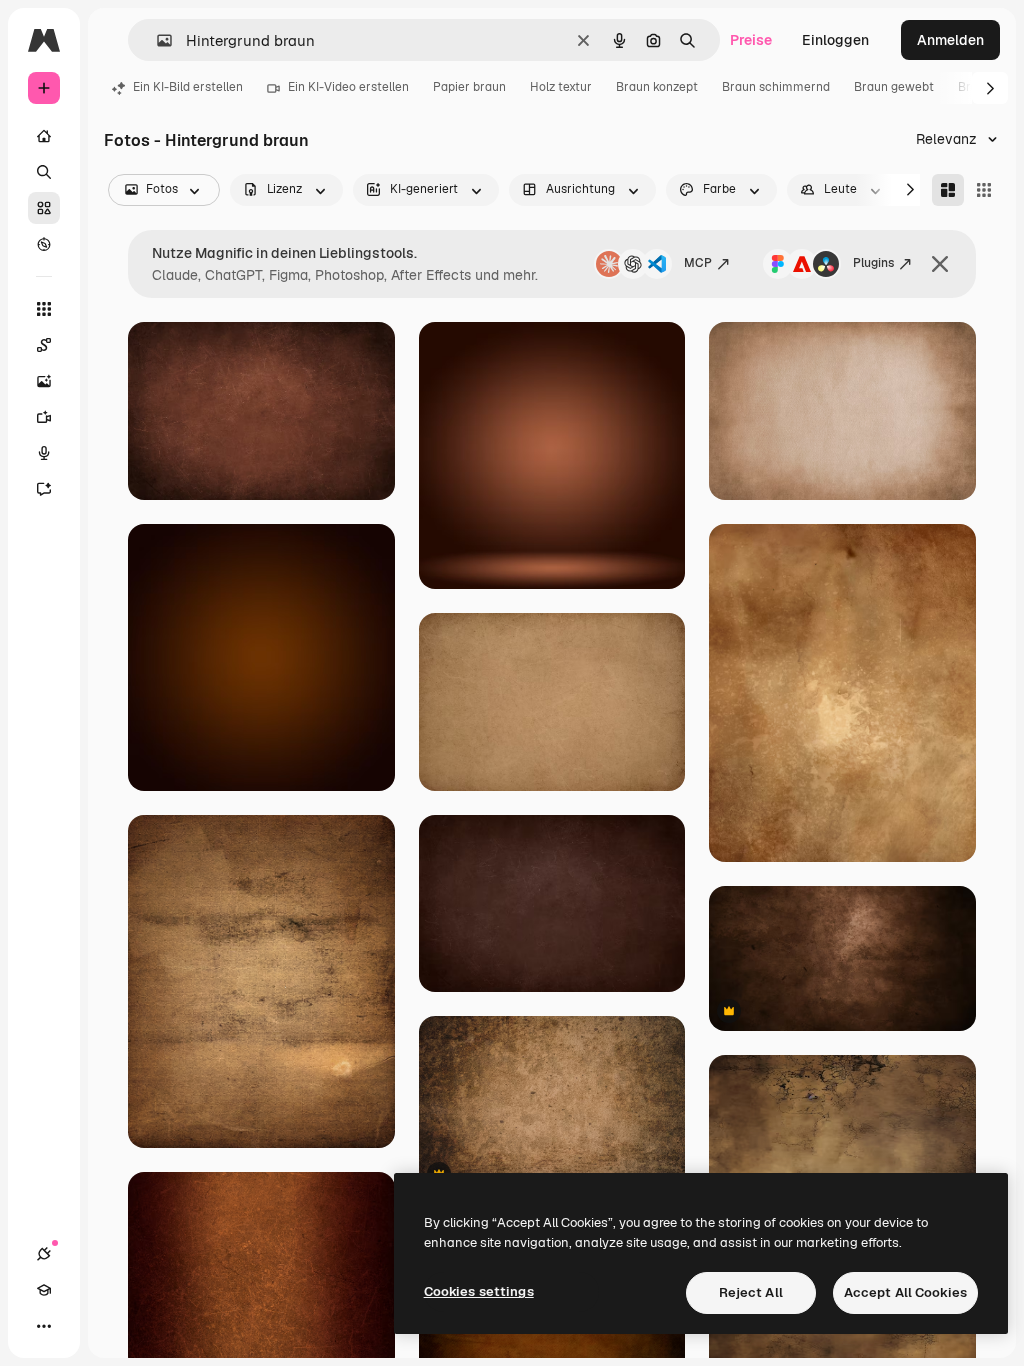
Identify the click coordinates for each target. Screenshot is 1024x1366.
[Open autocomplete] (156, 40)
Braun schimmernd (776, 87)
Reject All (751, 1292)
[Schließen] (940, 264)
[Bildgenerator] (44, 381)
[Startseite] (44, 136)
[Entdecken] (44, 244)
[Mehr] (44, 1326)
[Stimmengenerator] (44, 453)
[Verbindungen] (44, 1254)
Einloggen (835, 40)
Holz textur (561, 87)
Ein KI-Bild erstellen (188, 87)
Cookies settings (479, 1291)
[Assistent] (44, 489)
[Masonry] (948, 190)
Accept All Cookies (905, 1292)
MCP (698, 263)
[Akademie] (44, 1290)
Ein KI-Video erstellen (348, 87)
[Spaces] (44, 345)
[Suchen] (44, 172)
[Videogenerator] (44, 417)
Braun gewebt (894, 87)
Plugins (873, 263)
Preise (751, 40)
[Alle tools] (44, 309)
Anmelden (950, 40)
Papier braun (469, 87)
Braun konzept (657, 87)
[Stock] (44, 208)
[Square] (984, 190)
